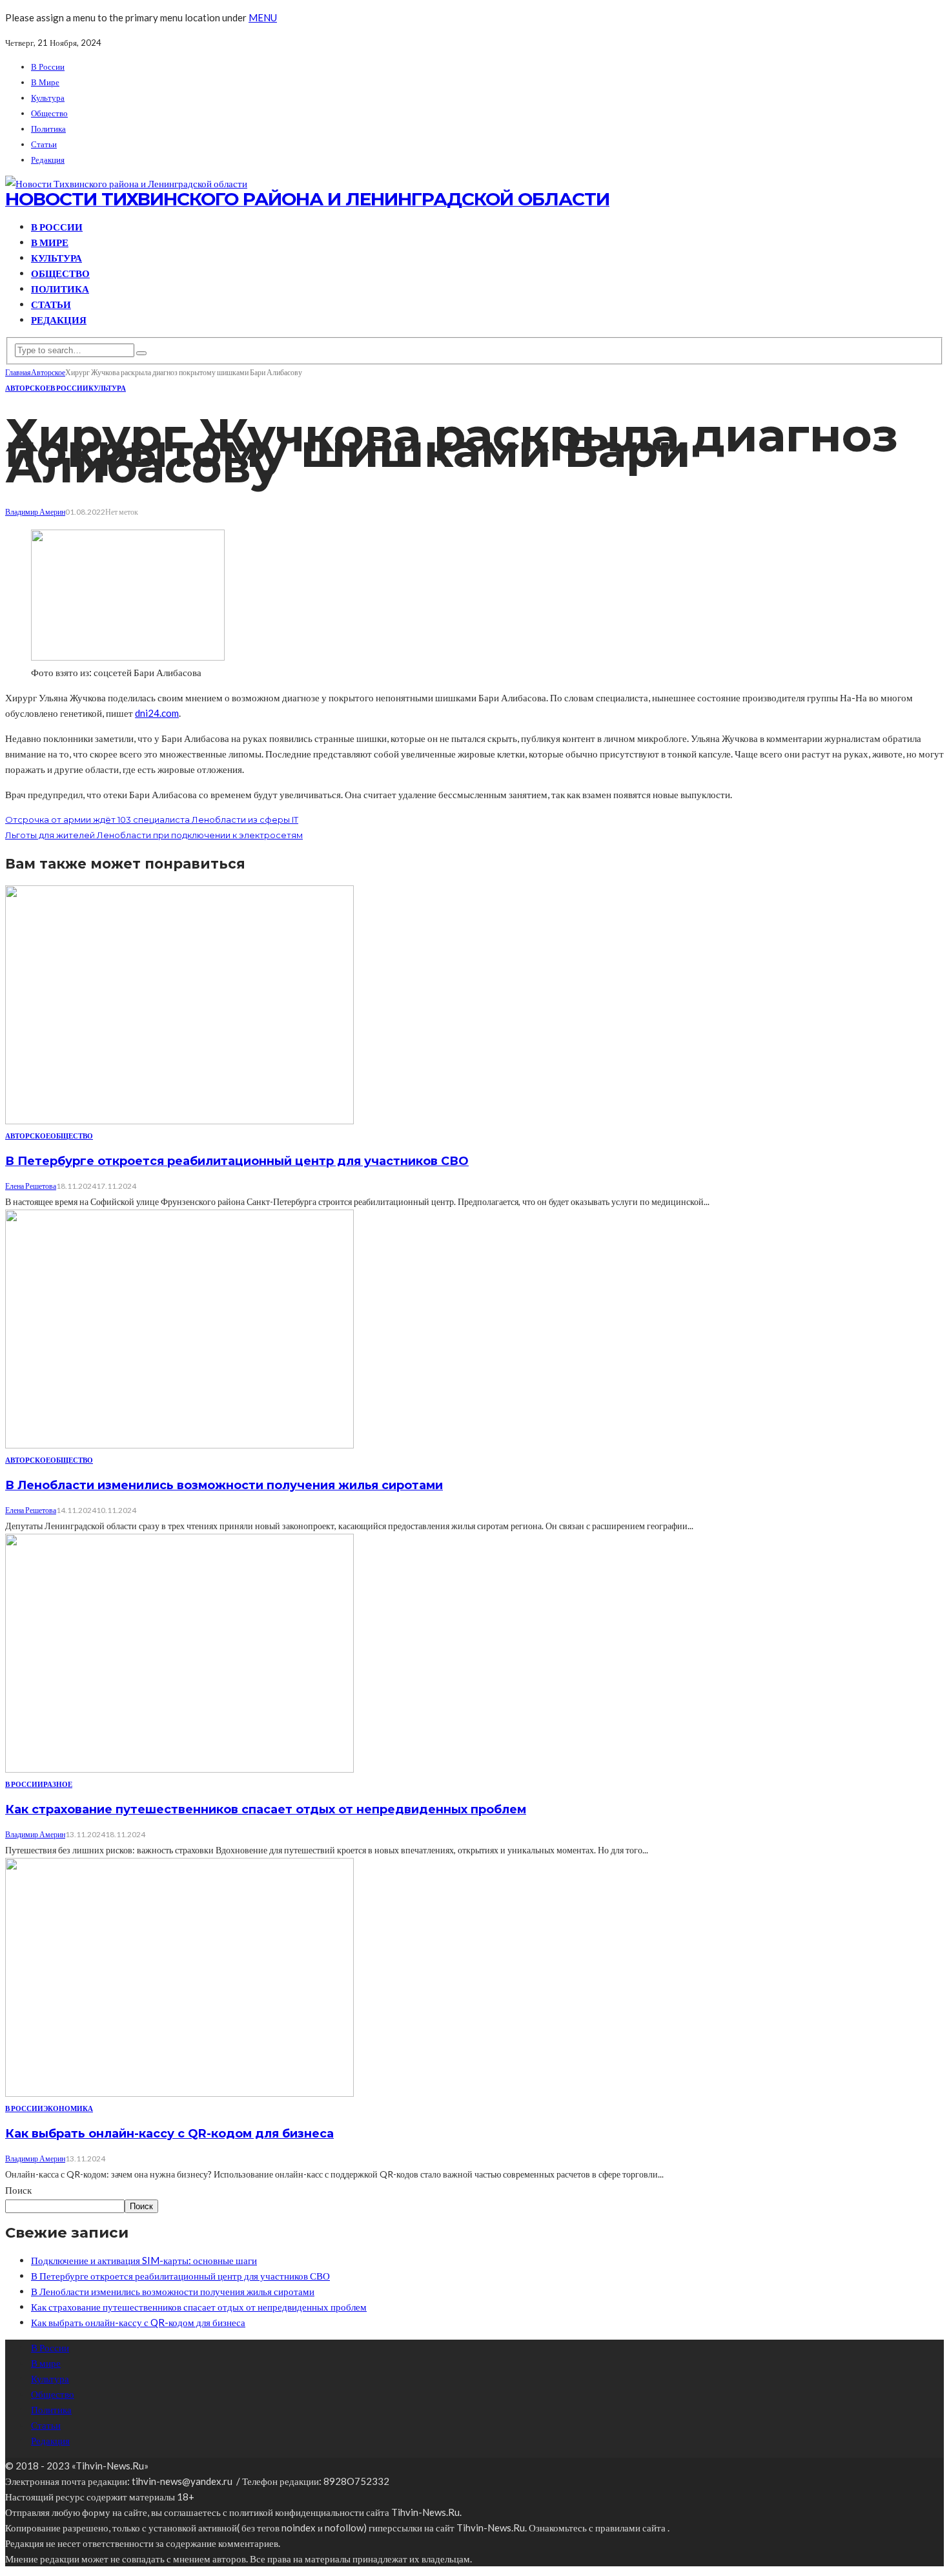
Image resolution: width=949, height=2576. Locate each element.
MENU (263, 17)
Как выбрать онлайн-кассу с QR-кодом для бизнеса (169, 2134)
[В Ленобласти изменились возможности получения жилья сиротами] (179, 1445)
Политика (48, 129)
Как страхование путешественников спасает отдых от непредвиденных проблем (266, 1809)
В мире (45, 82)
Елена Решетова (31, 1186)
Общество (49, 113)
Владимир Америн (35, 512)
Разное (58, 1784)
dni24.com (157, 713)
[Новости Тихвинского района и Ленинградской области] (126, 183)
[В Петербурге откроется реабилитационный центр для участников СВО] (179, 1120)
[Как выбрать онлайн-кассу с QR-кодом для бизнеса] (179, 2093)
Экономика (68, 2108)
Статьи (44, 144)
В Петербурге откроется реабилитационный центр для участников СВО (237, 1161)
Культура (48, 98)
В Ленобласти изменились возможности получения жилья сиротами (224, 1485)
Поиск (18, 2190)
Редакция (48, 160)
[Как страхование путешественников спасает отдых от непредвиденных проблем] (179, 1769)
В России (48, 67)
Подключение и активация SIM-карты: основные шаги (144, 2260)
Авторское (28, 388)
